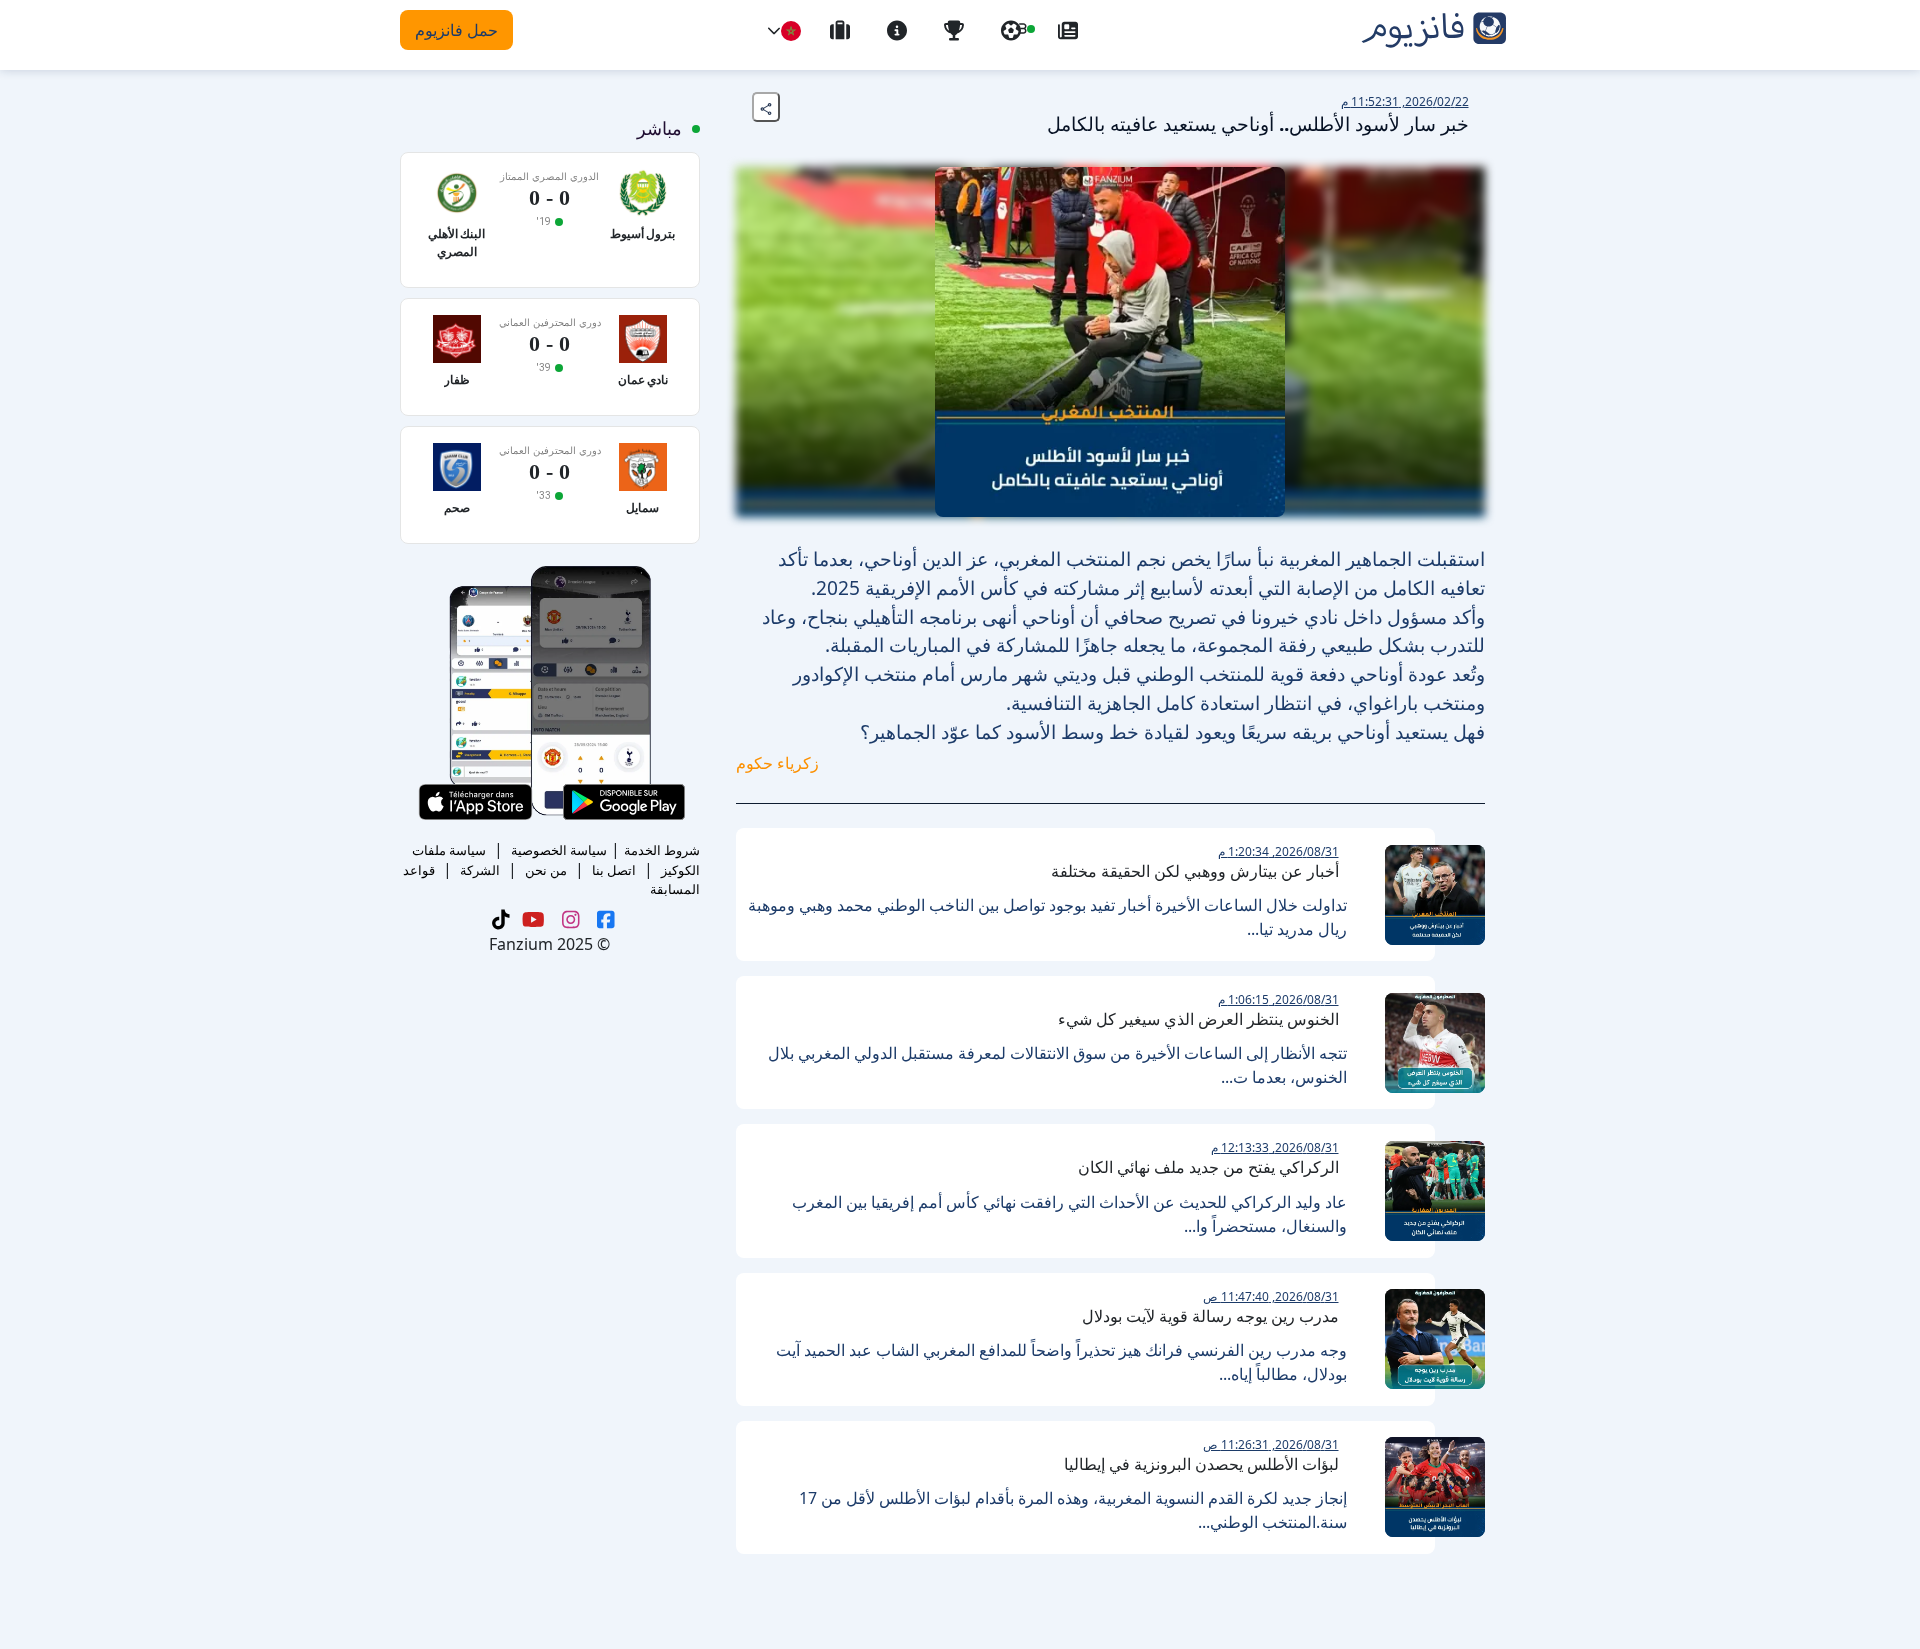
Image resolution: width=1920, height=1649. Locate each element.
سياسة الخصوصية (559, 850)
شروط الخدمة (662, 850)
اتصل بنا (614, 870)
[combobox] (791, 31)
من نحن (546, 870)
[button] (774, 31)
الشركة (480, 870)
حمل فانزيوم (456, 30)
